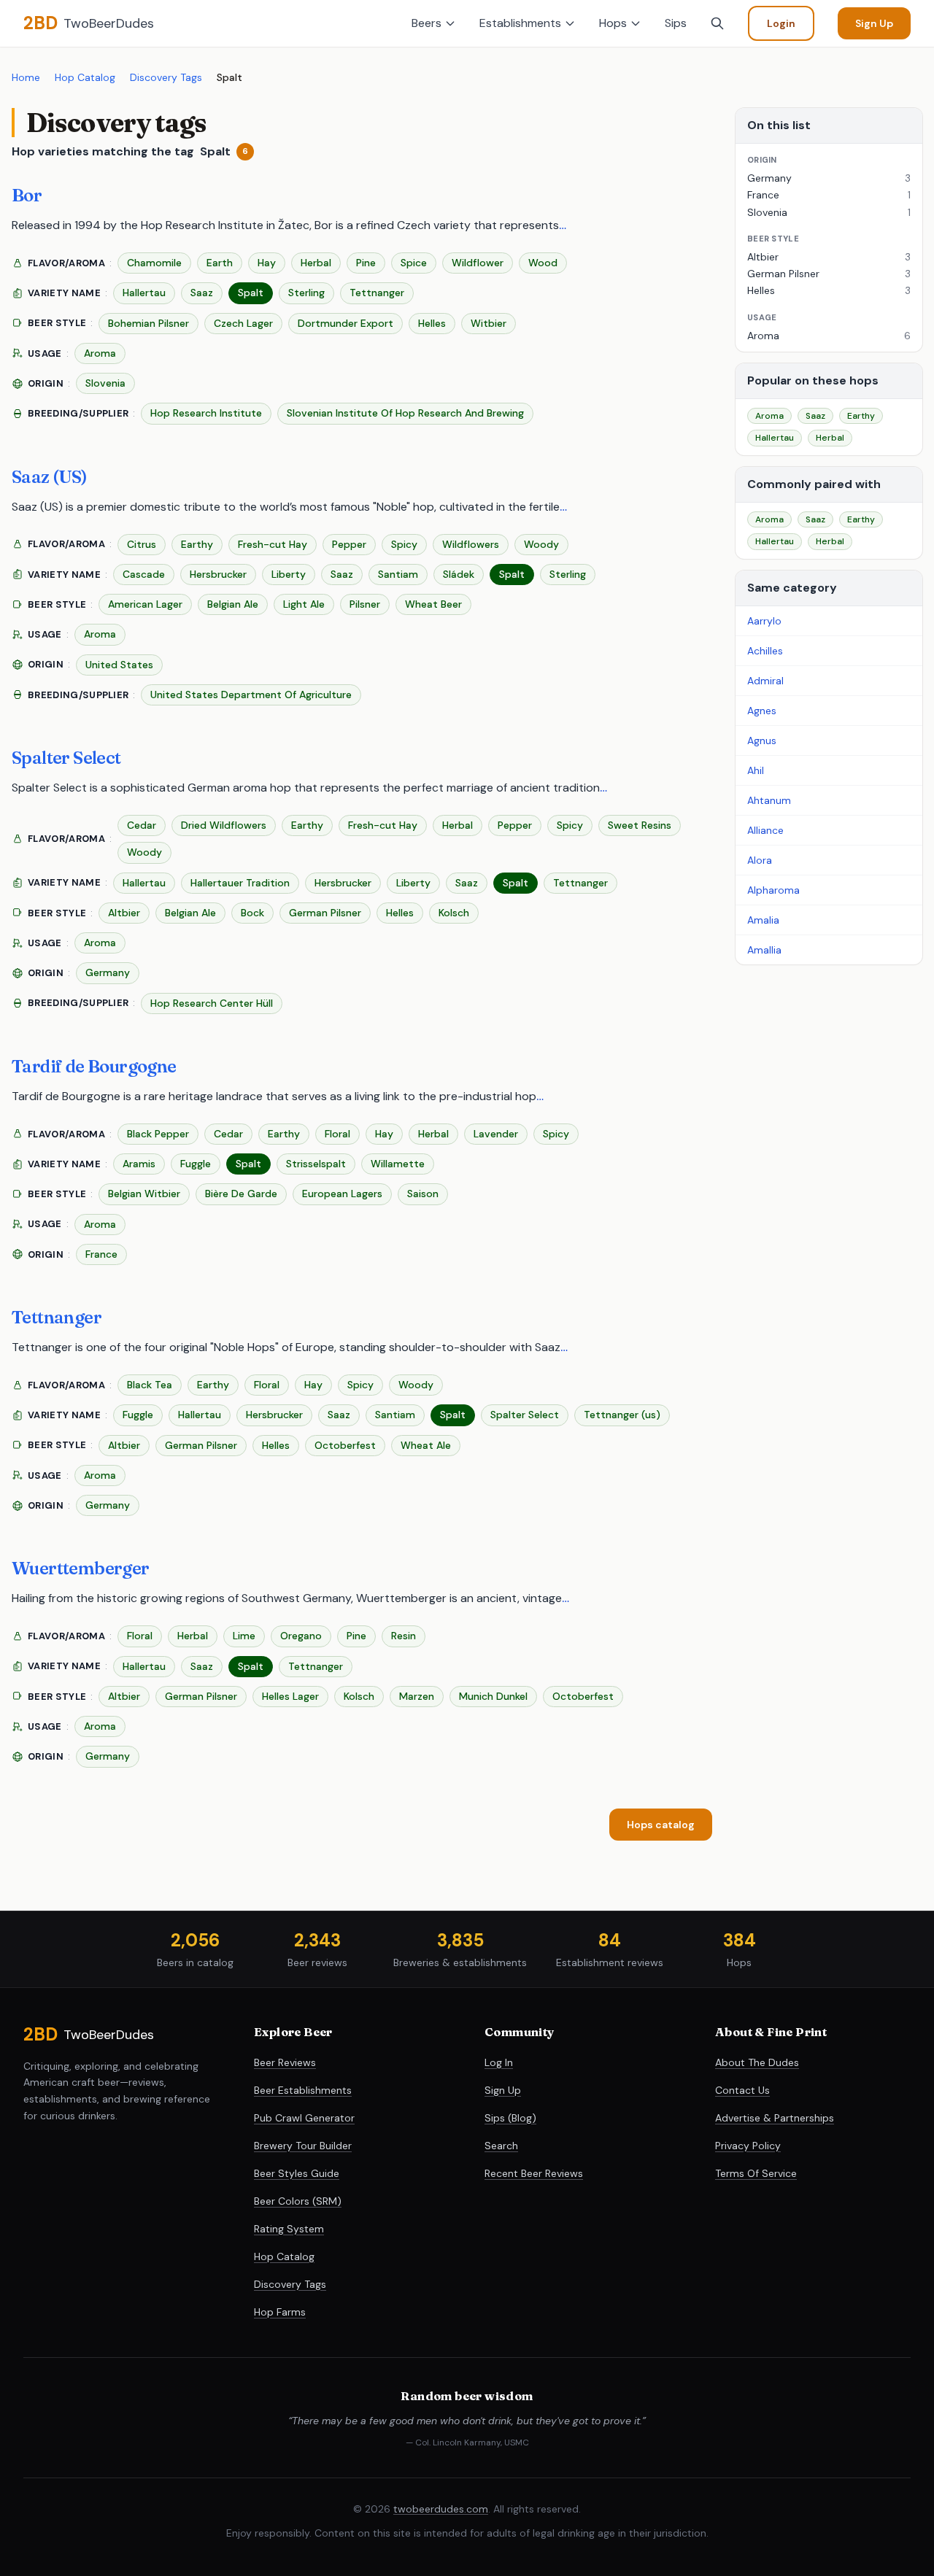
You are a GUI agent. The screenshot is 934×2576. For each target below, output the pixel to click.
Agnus (762, 740)
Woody (541, 544)
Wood (543, 263)
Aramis (139, 1164)
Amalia (763, 920)
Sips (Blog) (510, 2118)
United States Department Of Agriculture (251, 695)
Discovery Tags (166, 77)
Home (26, 77)
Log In (499, 2062)
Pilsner (365, 604)
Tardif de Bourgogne (94, 1066)
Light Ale (304, 604)
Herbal (316, 263)
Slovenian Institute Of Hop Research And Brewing (405, 413)
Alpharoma (773, 890)
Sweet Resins (640, 825)
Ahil (756, 770)
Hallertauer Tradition (240, 883)
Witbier (489, 323)
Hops (613, 23)
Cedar (142, 825)
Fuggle (196, 1164)
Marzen (417, 1696)
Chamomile (154, 263)
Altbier (124, 913)
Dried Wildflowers (224, 825)
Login (781, 23)
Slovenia (105, 383)
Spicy (404, 544)
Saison (423, 1194)
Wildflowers (471, 544)
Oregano (301, 1636)
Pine (366, 263)
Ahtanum (769, 800)
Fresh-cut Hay (273, 544)
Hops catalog (661, 1825)
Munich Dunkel (493, 1696)
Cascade (144, 574)
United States (119, 665)
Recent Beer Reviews (534, 2173)
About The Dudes (757, 2062)
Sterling (306, 293)
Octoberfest (345, 1445)
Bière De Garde (241, 1194)
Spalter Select (66, 758)
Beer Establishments (303, 2090)
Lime (244, 1636)
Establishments (520, 23)
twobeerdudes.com (441, 2509)
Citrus (142, 544)
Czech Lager (243, 323)
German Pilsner (325, 913)
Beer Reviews (285, 2062)
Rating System (289, 2229)
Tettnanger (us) (622, 1415)
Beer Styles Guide (297, 2173)
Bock (252, 913)
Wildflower (478, 263)
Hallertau (144, 293)
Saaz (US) (50, 477)
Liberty (289, 574)
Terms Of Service (756, 2173)
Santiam (398, 574)
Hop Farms (280, 2312)
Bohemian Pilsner (148, 323)
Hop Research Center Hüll (212, 1003)
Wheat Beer (433, 604)
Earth (220, 263)
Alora (760, 860)
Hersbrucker (218, 574)
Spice (414, 263)
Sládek (459, 574)
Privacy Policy (748, 2146)
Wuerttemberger (81, 1568)
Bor (27, 195)
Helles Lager (290, 1696)
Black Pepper (158, 1134)
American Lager (145, 604)
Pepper (349, 544)
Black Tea (150, 1385)
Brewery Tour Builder (303, 2146)
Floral (337, 1134)
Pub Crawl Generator (304, 2118)
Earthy (197, 544)
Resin (404, 1636)
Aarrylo (764, 621)
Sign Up (874, 23)
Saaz (202, 293)
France (101, 1254)
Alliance (765, 830)
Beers (427, 23)
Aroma (100, 353)
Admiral (765, 681)
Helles (432, 323)
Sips (676, 23)
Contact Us (742, 2090)
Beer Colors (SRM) (298, 2201)
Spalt (251, 293)
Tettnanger (377, 293)
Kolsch (454, 913)
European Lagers (342, 1194)
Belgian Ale (233, 604)
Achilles (765, 651)
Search (501, 2146)
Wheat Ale (426, 1445)
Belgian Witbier (144, 1194)
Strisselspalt (316, 1164)
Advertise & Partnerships (775, 2118)
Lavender (496, 1134)
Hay (267, 263)
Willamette (398, 1164)
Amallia (764, 950)
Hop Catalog (85, 77)
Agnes (762, 711)
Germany (108, 972)
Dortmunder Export (346, 323)
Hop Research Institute (206, 413)
